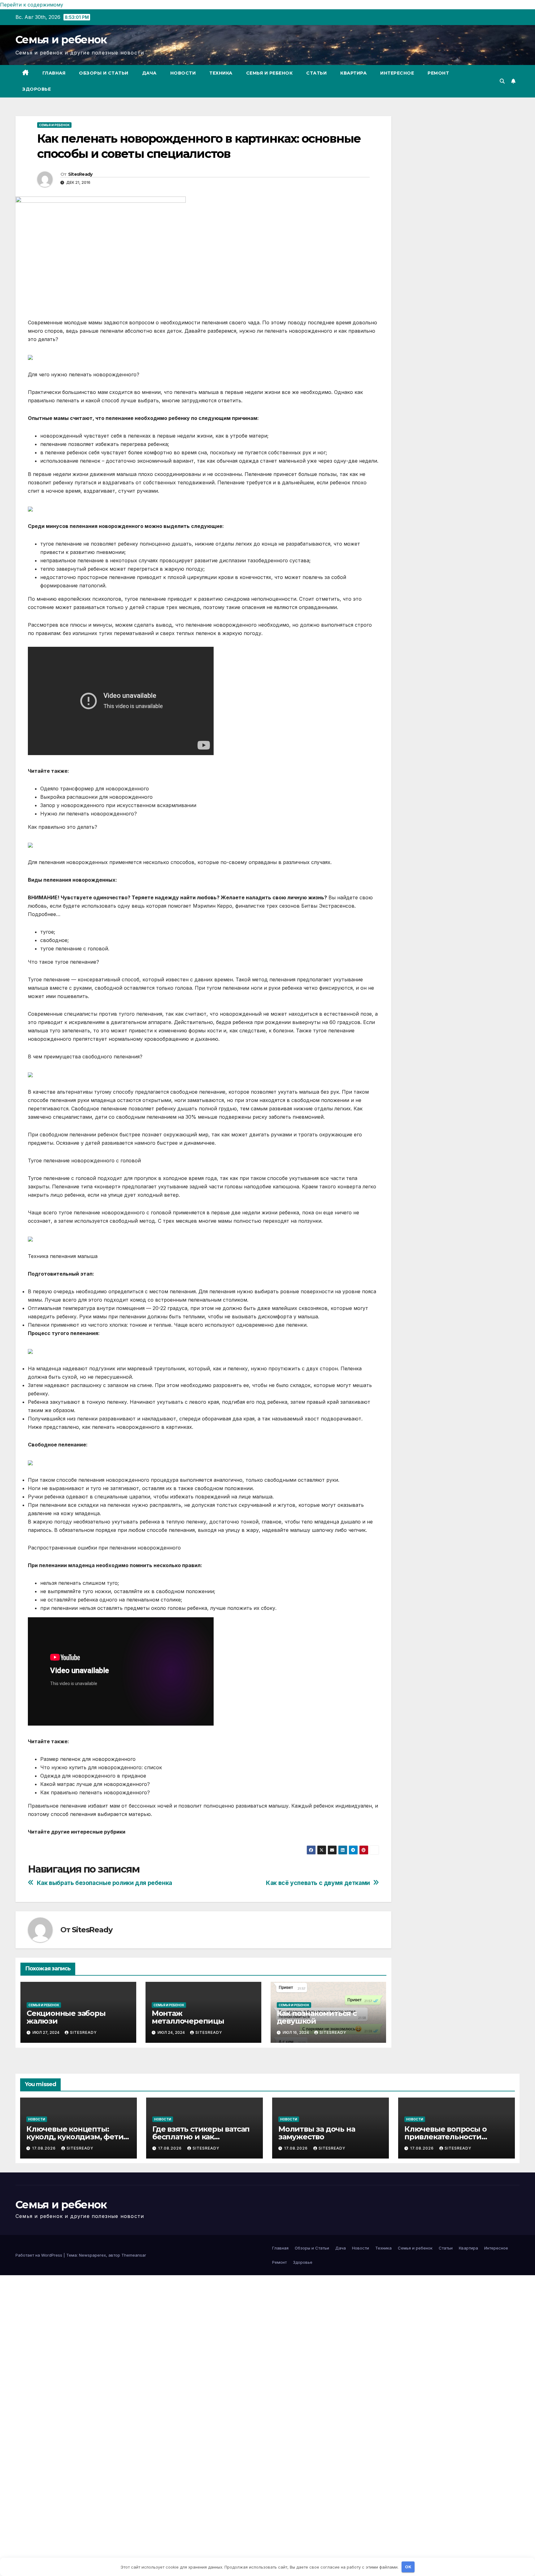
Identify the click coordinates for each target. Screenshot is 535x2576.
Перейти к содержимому (32, 5)
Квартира (353, 73)
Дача (149, 73)
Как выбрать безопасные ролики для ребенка (104, 1883)
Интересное (397, 73)
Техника (221, 73)
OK (408, 2567)
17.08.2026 (45, 2148)
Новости (183, 73)
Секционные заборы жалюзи (66, 2017)
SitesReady (80, 174)
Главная (54, 73)
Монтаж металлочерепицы (188, 2017)
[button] (502, 81)
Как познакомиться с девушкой (317, 2017)
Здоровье (37, 89)
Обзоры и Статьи (104, 73)
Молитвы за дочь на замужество (317, 2133)
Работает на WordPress (39, 2255)
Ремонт (438, 73)
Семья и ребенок (61, 40)
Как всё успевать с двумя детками (318, 1883)
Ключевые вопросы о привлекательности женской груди (445, 2137)
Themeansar (134, 2255)
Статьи (316, 73)
